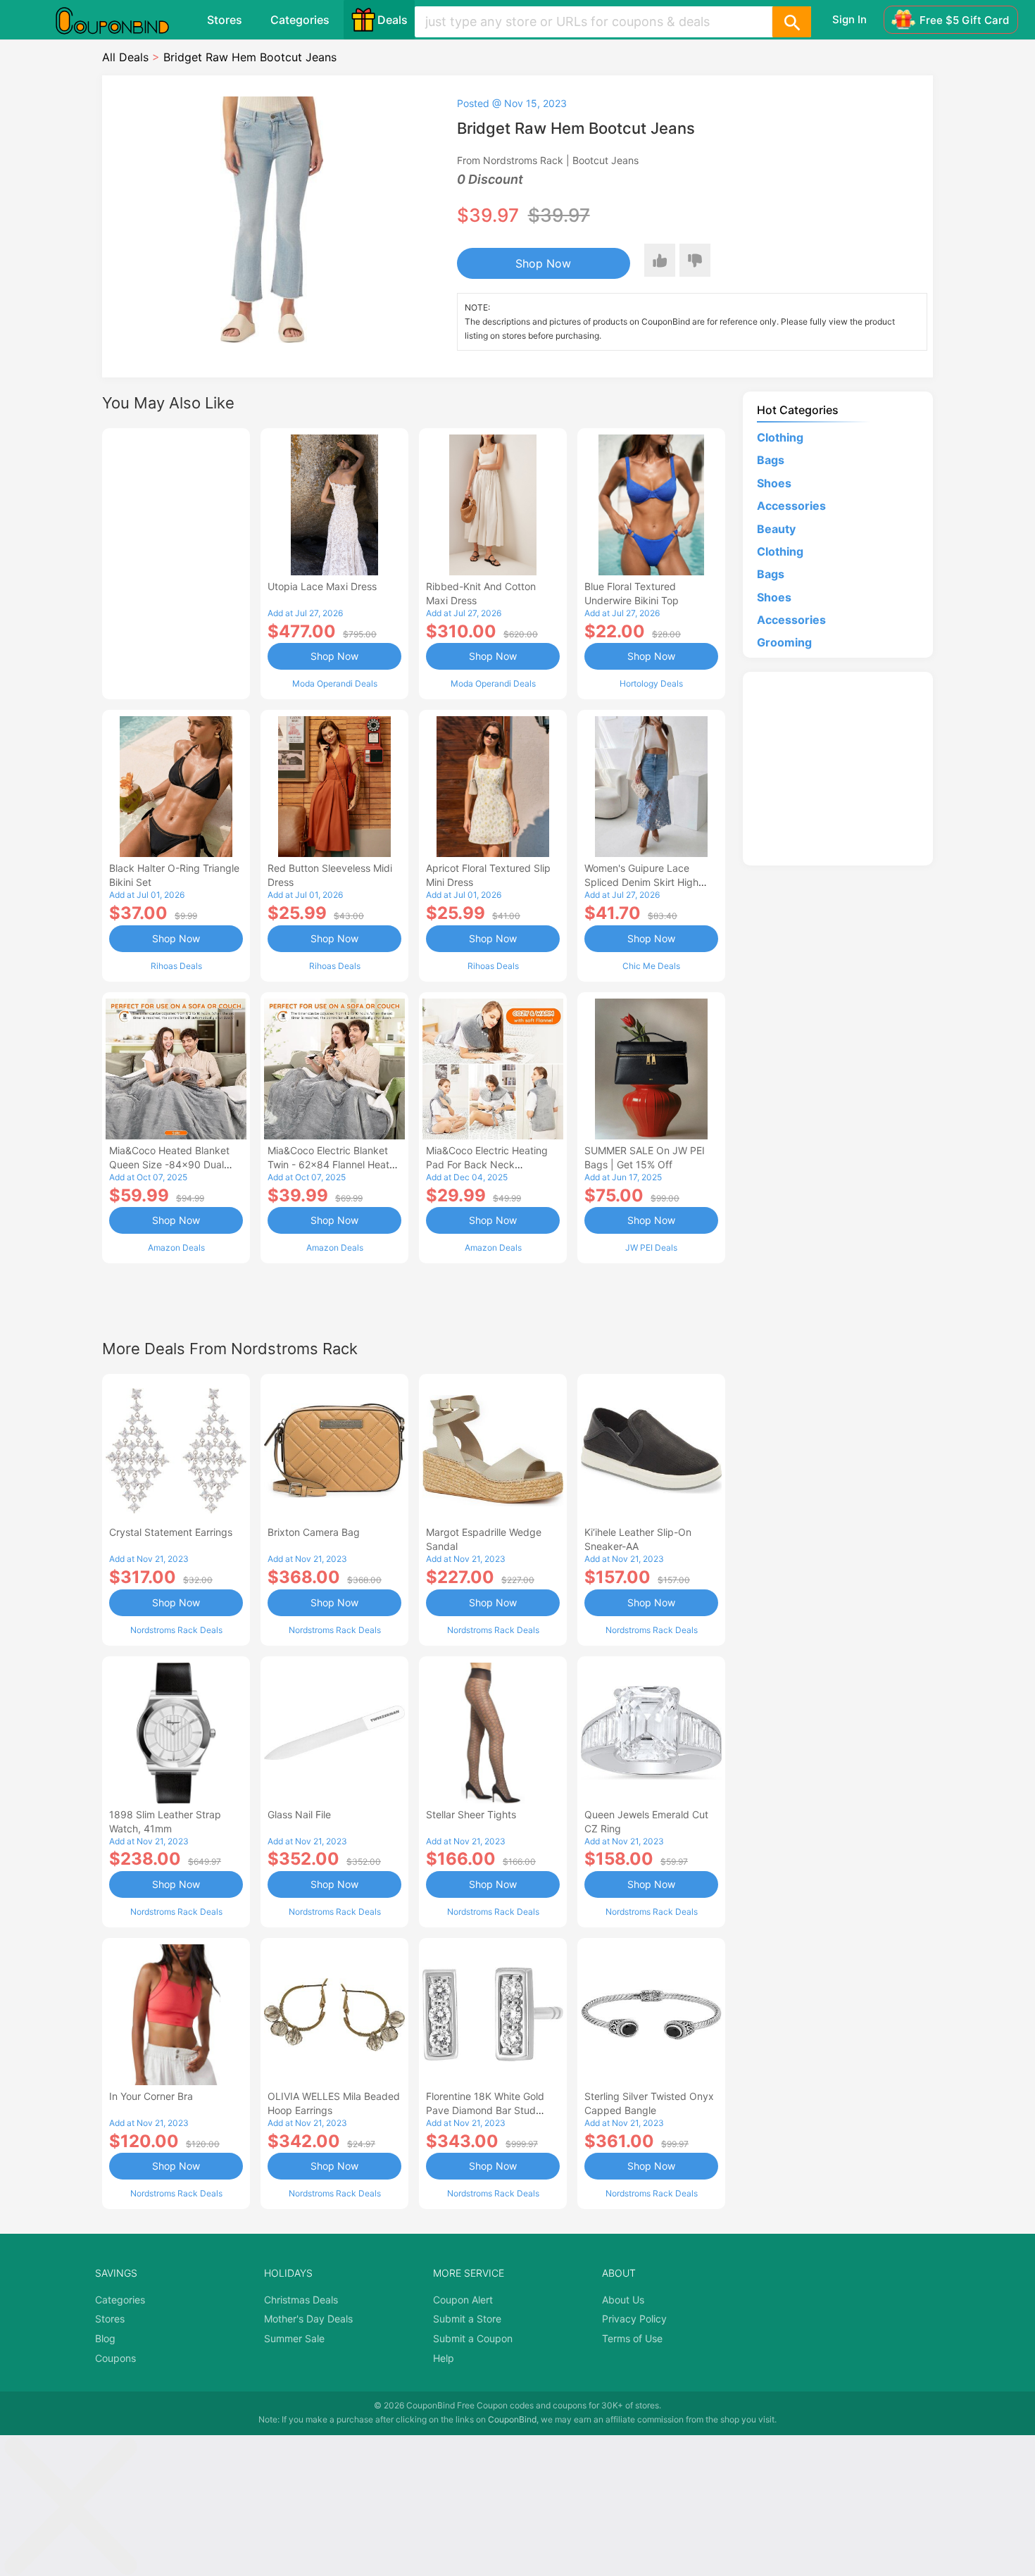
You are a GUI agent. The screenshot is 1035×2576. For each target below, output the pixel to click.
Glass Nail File (299, 1814)
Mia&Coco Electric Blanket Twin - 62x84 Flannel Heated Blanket (334, 1164)
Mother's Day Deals (308, 2319)
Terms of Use (632, 2338)
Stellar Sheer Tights (471, 1814)
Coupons (115, 2358)
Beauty (776, 529)
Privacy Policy (634, 2319)
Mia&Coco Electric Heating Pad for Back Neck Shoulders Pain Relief (487, 1164)
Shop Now (543, 263)
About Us (623, 2300)
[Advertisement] (176, 562)
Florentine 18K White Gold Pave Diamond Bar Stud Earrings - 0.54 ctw (485, 2110)
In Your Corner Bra (151, 2096)
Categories (300, 20)
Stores (225, 20)
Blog (105, 2338)
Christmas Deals (301, 2300)
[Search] (791, 22)
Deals (393, 20)
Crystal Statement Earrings (171, 1532)
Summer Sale (294, 2338)
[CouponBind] (123, 20)
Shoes (774, 483)
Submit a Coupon (473, 2338)
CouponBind (512, 2419)
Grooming (784, 642)
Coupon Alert (463, 2300)
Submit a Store (467, 2319)
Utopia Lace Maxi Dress (322, 586)
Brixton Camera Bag (314, 1532)
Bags (771, 460)
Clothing (780, 437)
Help (444, 2358)
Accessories (791, 506)
